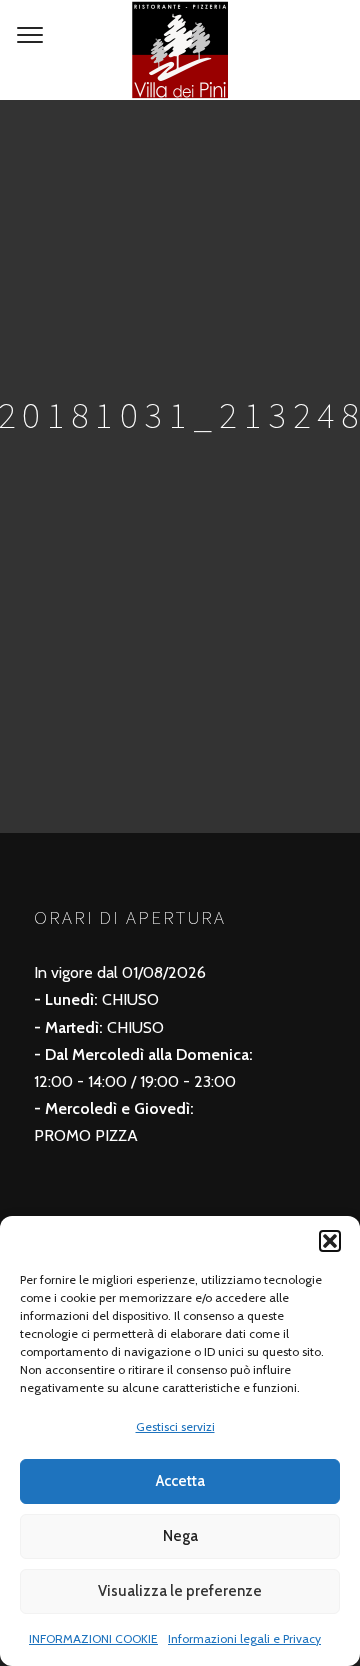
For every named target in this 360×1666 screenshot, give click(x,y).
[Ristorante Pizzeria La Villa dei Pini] (180, 50)
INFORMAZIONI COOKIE (93, 1638)
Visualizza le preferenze (180, 1591)
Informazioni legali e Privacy (244, 1638)
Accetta (180, 1481)
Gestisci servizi (175, 1426)
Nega (180, 1536)
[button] (330, 1241)
